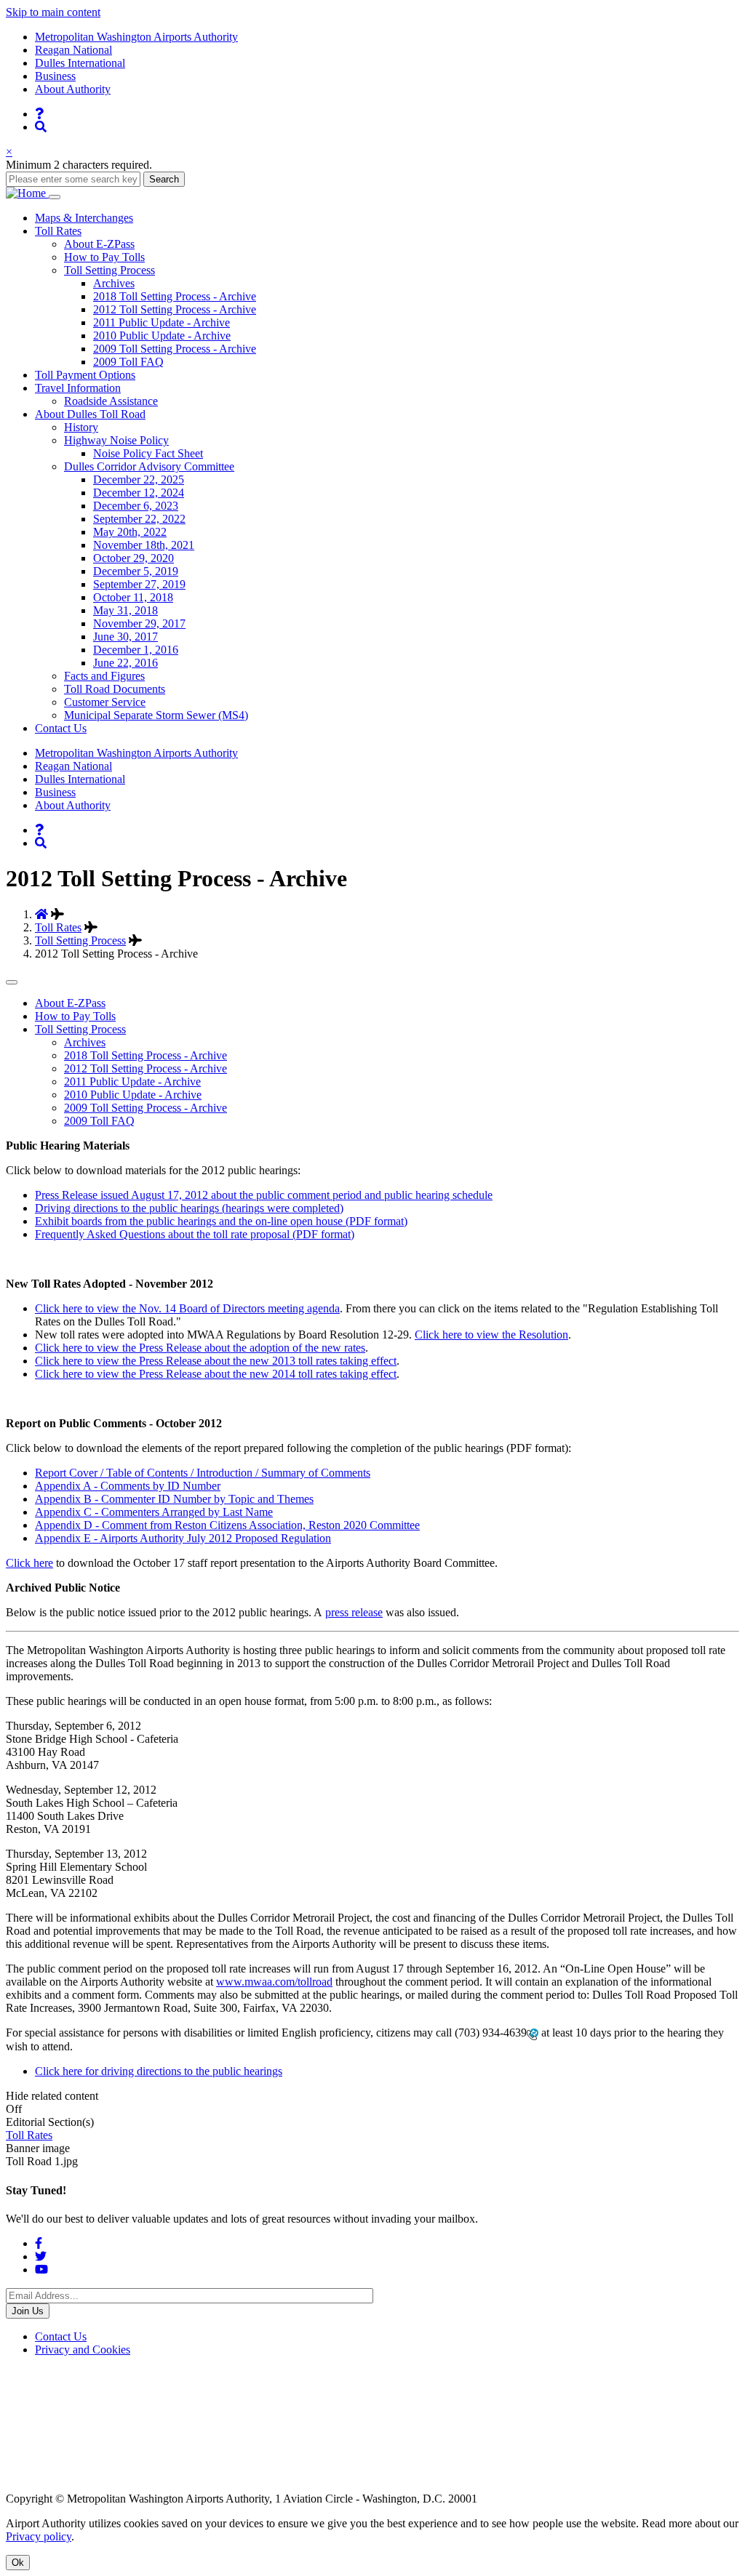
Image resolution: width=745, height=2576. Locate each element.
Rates (58, 231)
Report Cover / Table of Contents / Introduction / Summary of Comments (203, 1473)
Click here (29, 1563)
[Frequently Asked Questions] (39, 114)
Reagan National (73, 50)
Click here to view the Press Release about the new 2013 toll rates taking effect (216, 1361)
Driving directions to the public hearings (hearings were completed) (189, 1208)
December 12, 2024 (139, 493)
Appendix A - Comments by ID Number (128, 1486)
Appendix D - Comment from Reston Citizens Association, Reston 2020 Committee (227, 1525)
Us (61, 728)
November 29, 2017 (139, 623)
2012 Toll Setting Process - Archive (175, 309)
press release (354, 1612)
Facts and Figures (104, 676)
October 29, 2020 (134, 558)
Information (78, 388)
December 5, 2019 (136, 571)
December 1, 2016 (136, 650)
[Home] (27, 193)
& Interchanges (84, 218)
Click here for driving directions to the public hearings (159, 2071)
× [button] (9, 152)
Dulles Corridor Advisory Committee (149, 466)
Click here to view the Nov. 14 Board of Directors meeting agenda (187, 1308)
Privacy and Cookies (83, 2350)
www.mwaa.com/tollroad (274, 1982)
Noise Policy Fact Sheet (148, 453)
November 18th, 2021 (144, 545)
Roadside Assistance (111, 401)
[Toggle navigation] (55, 197)
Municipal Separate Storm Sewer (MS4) (156, 715)
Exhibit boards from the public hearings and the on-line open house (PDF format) (221, 1221)
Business (55, 76)
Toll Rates (58, 927)
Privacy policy (39, 2536)
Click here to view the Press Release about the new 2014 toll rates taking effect (216, 1374)
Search (164, 179)
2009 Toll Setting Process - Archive (175, 349)
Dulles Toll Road (90, 414)
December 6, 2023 (136, 506)
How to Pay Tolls (104, 257)
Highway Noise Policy (116, 440)
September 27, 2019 (139, 584)
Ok (18, 2563)
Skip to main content (53, 12)
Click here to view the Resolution (491, 1335)
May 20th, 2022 (130, 532)
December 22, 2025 (139, 480)
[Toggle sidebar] (12, 982)
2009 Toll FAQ (128, 362)
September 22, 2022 (139, 519)
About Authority (73, 89)
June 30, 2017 (126, 637)
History (81, 427)
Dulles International (80, 63)
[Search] (41, 127)
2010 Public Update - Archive (162, 336)
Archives (114, 283)
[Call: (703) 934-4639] (533, 2033)
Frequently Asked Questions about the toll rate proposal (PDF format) (195, 1234)
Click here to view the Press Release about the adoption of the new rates (200, 1348)
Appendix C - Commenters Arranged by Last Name (154, 1512)
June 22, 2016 (126, 663)
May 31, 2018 (126, 610)
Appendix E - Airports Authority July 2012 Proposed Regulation (183, 1538)
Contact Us (61, 2336)
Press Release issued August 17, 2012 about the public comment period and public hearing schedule (264, 1195)
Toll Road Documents (115, 689)
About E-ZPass (99, 244)
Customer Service (105, 702)
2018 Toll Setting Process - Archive (175, 296)
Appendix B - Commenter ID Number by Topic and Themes (174, 1499)
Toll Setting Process (109, 270)
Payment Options (85, 375)
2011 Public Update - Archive (162, 322)
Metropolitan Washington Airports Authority (136, 37)
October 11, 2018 (133, 597)
